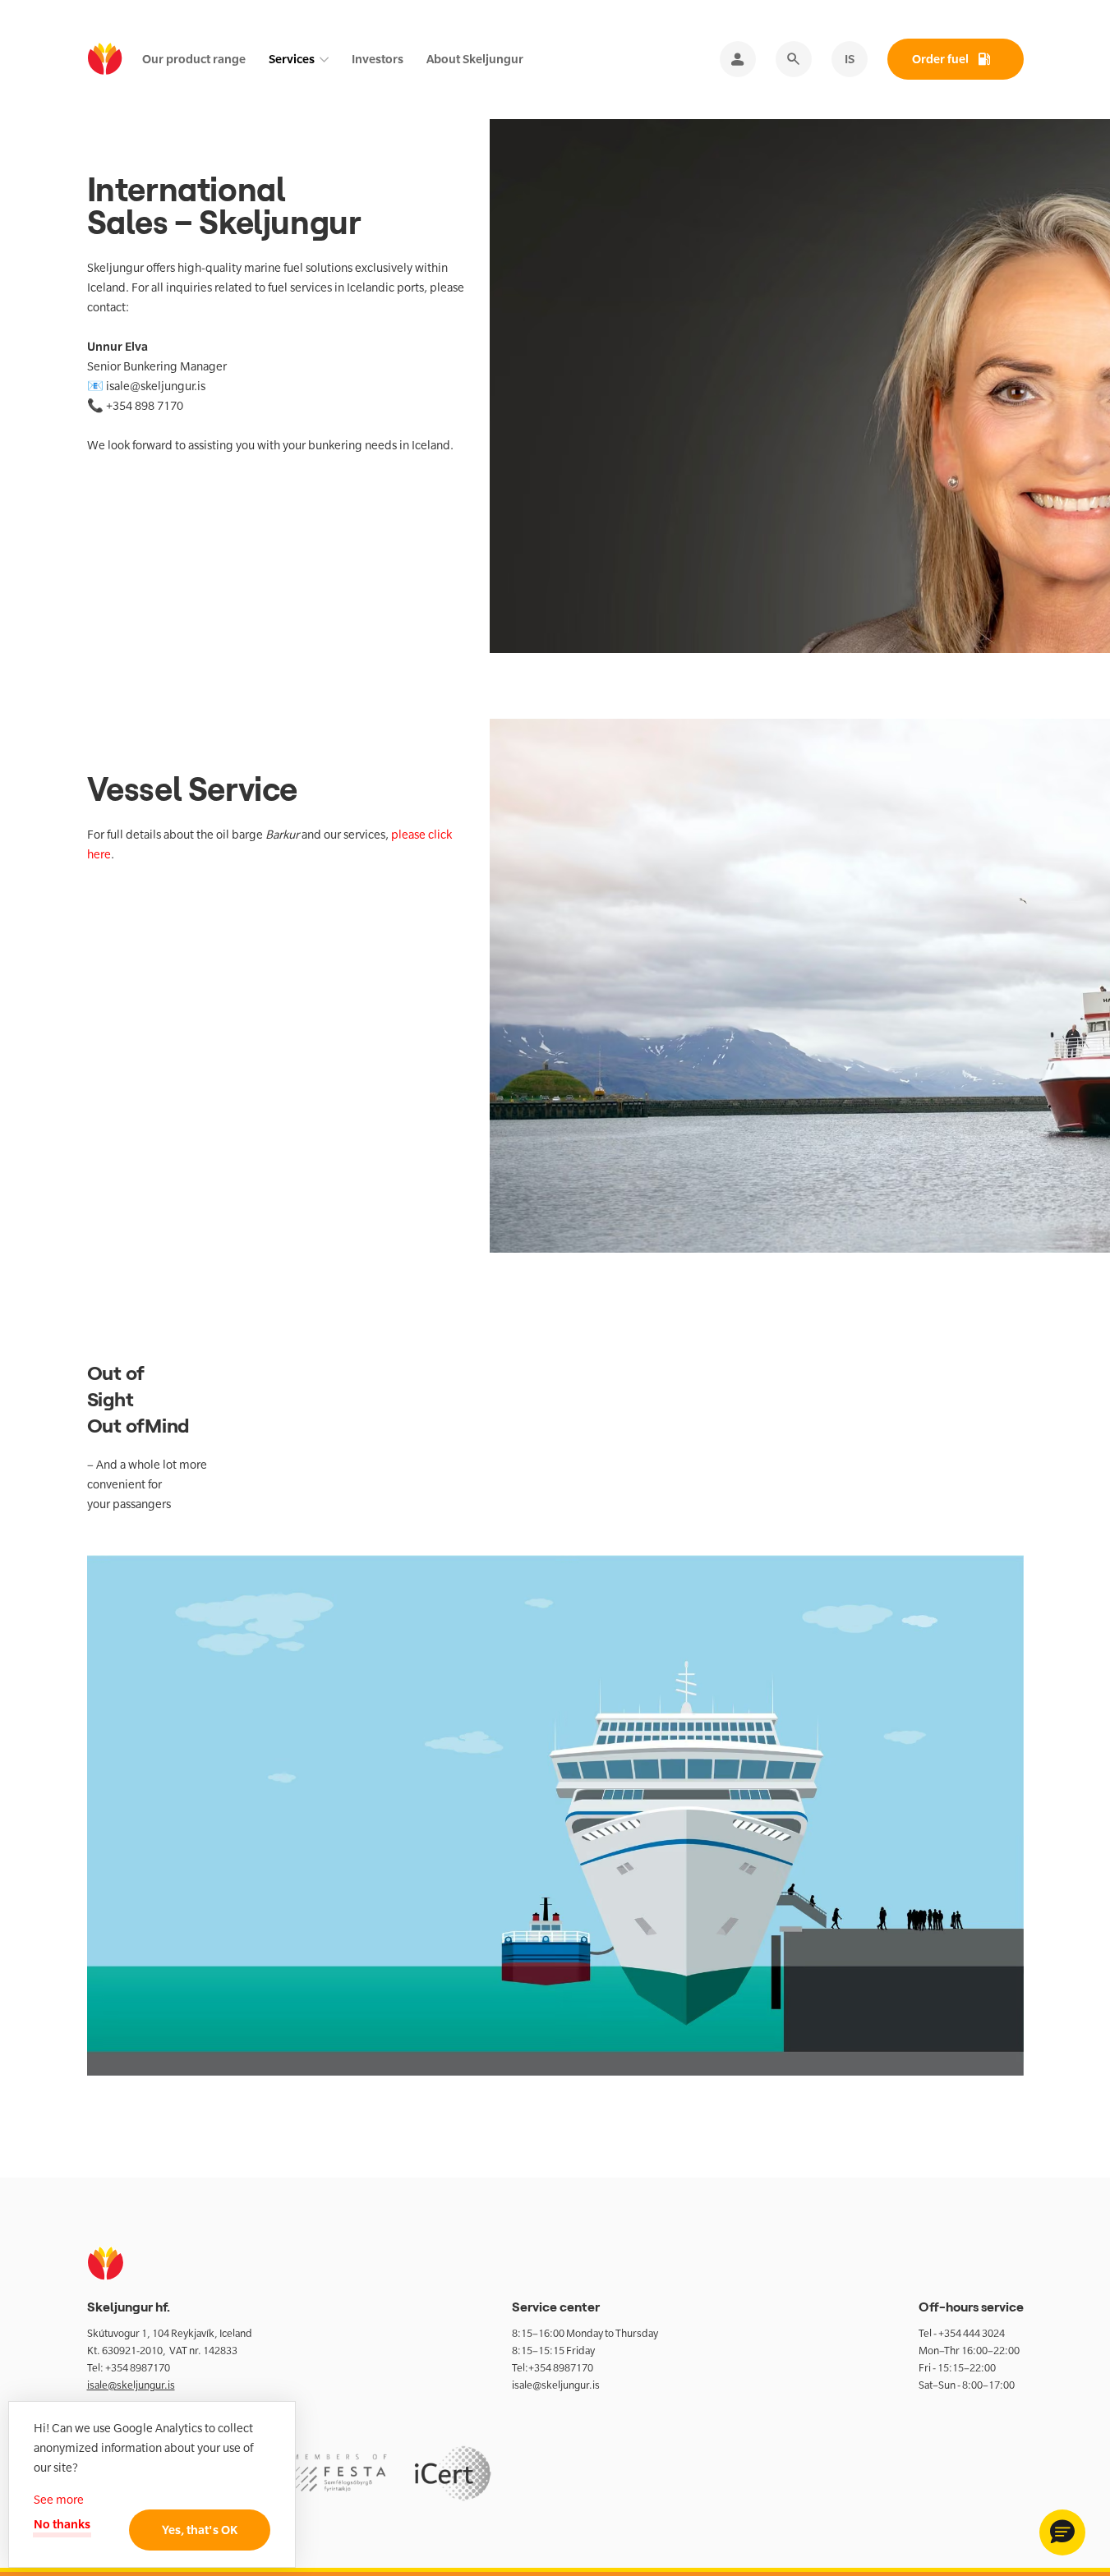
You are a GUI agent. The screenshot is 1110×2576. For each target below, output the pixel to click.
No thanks (62, 2524)
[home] (105, 60)
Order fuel (940, 59)
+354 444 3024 (972, 2333)
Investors (378, 59)
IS (850, 59)
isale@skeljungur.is (131, 2385)
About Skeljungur (475, 59)
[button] (1062, 2532)
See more (59, 2500)
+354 (117, 2368)
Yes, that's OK (200, 2530)
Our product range (194, 59)
